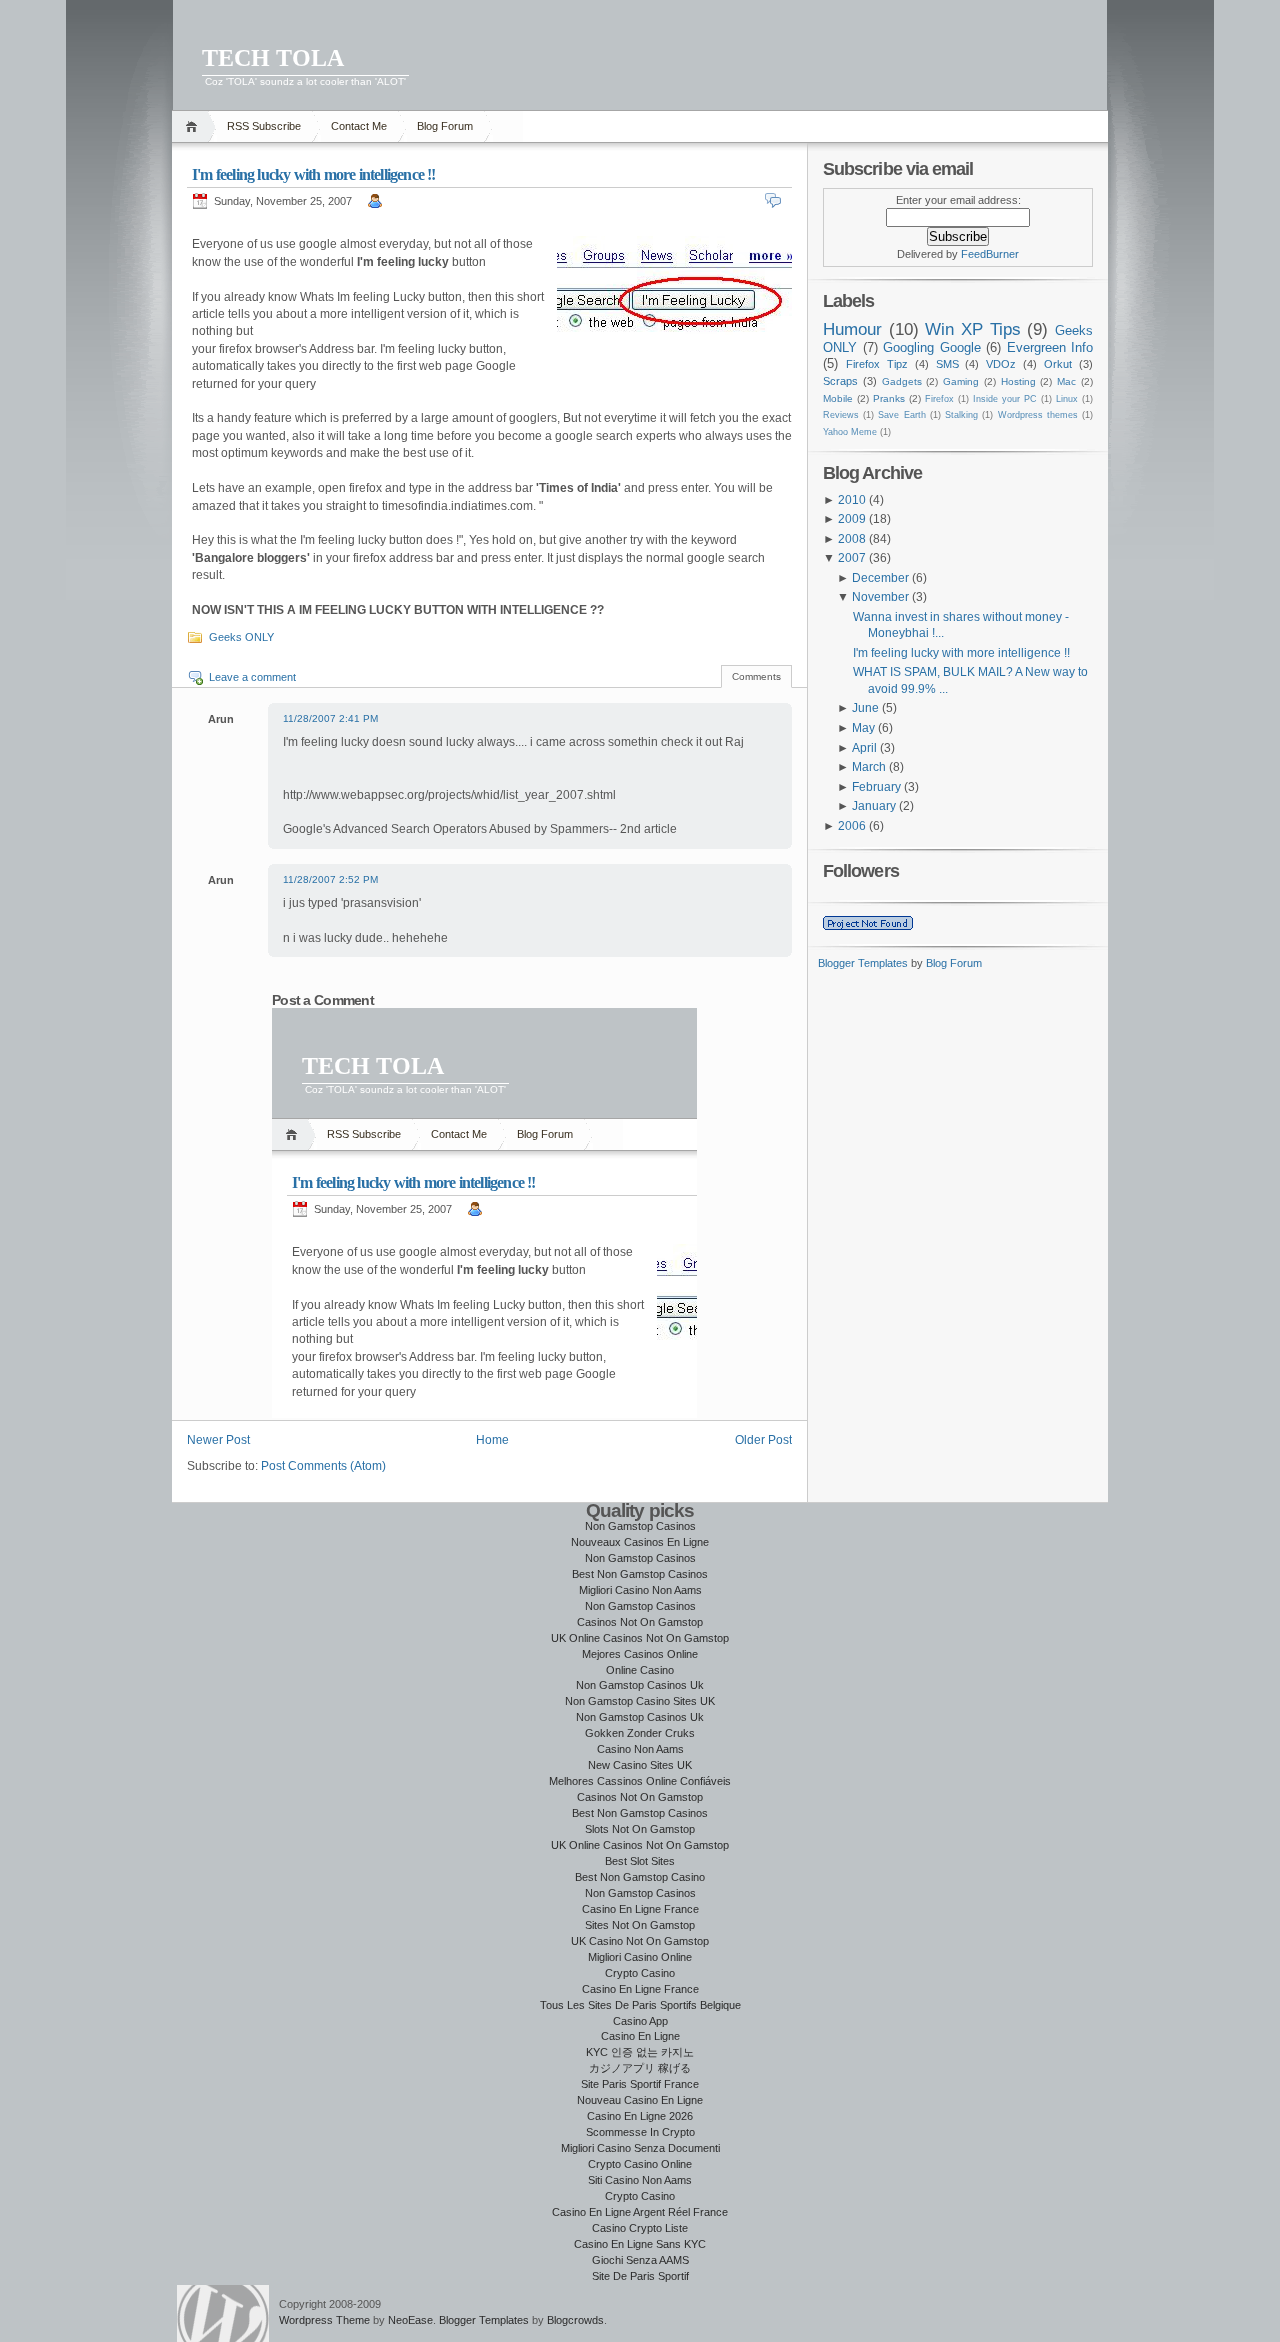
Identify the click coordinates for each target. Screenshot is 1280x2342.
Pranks (889, 398)
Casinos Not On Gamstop (640, 1622)
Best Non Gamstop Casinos (640, 1574)
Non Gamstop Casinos (640, 1526)
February (876, 787)
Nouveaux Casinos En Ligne (640, 1542)
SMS (947, 364)
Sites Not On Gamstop (640, 1925)
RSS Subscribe (264, 126)
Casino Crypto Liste (640, 2228)
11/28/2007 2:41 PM (330, 718)
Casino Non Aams (640, 1749)
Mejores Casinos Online (640, 1654)
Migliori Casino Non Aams (640, 1590)
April (864, 748)
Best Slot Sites (640, 1861)
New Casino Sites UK (640, 1765)
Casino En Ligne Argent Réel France (640, 2212)
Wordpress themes (1038, 415)
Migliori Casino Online (640, 1957)
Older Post (763, 1440)
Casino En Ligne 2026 (640, 2116)
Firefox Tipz (877, 364)
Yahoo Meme (850, 432)
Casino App (640, 2021)
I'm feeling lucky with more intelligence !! (314, 174)
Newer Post (218, 1440)
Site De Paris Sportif (640, 2276)
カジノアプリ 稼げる (640, 2068)
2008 (852, 539)
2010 (852, 500)
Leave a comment (252, 677)
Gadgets (902, 381)
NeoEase (410, 2320)
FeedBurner (990, 254)
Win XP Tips (972, 329)
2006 (852, 826)
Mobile (838, 398)
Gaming (961, 381)
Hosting (1018, 381)
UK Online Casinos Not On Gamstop (640, 1638)
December (880, 578)
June (865, 708)
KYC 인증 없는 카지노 (640, 2052)
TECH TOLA (273, 58)
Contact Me (359, 126)
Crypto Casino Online (640, 2164)
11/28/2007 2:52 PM (330, 879)
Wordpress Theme (324, 2320)
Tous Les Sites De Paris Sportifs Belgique (640, 2005)
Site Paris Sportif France (640, 2084)
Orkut (1058, 364)
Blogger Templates (863, 963)
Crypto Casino (640, 1973)
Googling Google (932, 347)
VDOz (1001, 364)
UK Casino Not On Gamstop (640, 1941)
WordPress (223, 2313)
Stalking (961, 415)
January (874, 806)
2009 (852, 519)
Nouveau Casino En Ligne (640, 2100)
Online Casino (640, 1670)
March (869, 767)
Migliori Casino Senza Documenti (640, 2148)
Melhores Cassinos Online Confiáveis (640, 1781)
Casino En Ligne (640, 2036)
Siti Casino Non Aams (640, 2180)
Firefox (939, 399)
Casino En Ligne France (640, 1909)
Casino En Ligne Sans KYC (640, 2244)
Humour (852, 329)
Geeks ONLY (241, 637)
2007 (852, 558)
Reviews (841, 415)
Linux (1067, 399)
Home (194, 126)
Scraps (840, 381)
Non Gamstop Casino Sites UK (640, 1701)
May (863, 728)
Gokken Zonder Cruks (640, 1733)
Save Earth (901, 415)
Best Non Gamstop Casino (640, 1877)
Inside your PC (1005, 399)
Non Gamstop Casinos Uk (640, 1685)
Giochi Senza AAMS (640, 2260)
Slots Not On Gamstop (640, 1829)
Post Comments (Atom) (323, 1466)
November (880, 597)
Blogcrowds (575, 2320)
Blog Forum (445, 126)
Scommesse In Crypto (640, 2132)
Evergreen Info (1050, 347)
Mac (1066, 381)
